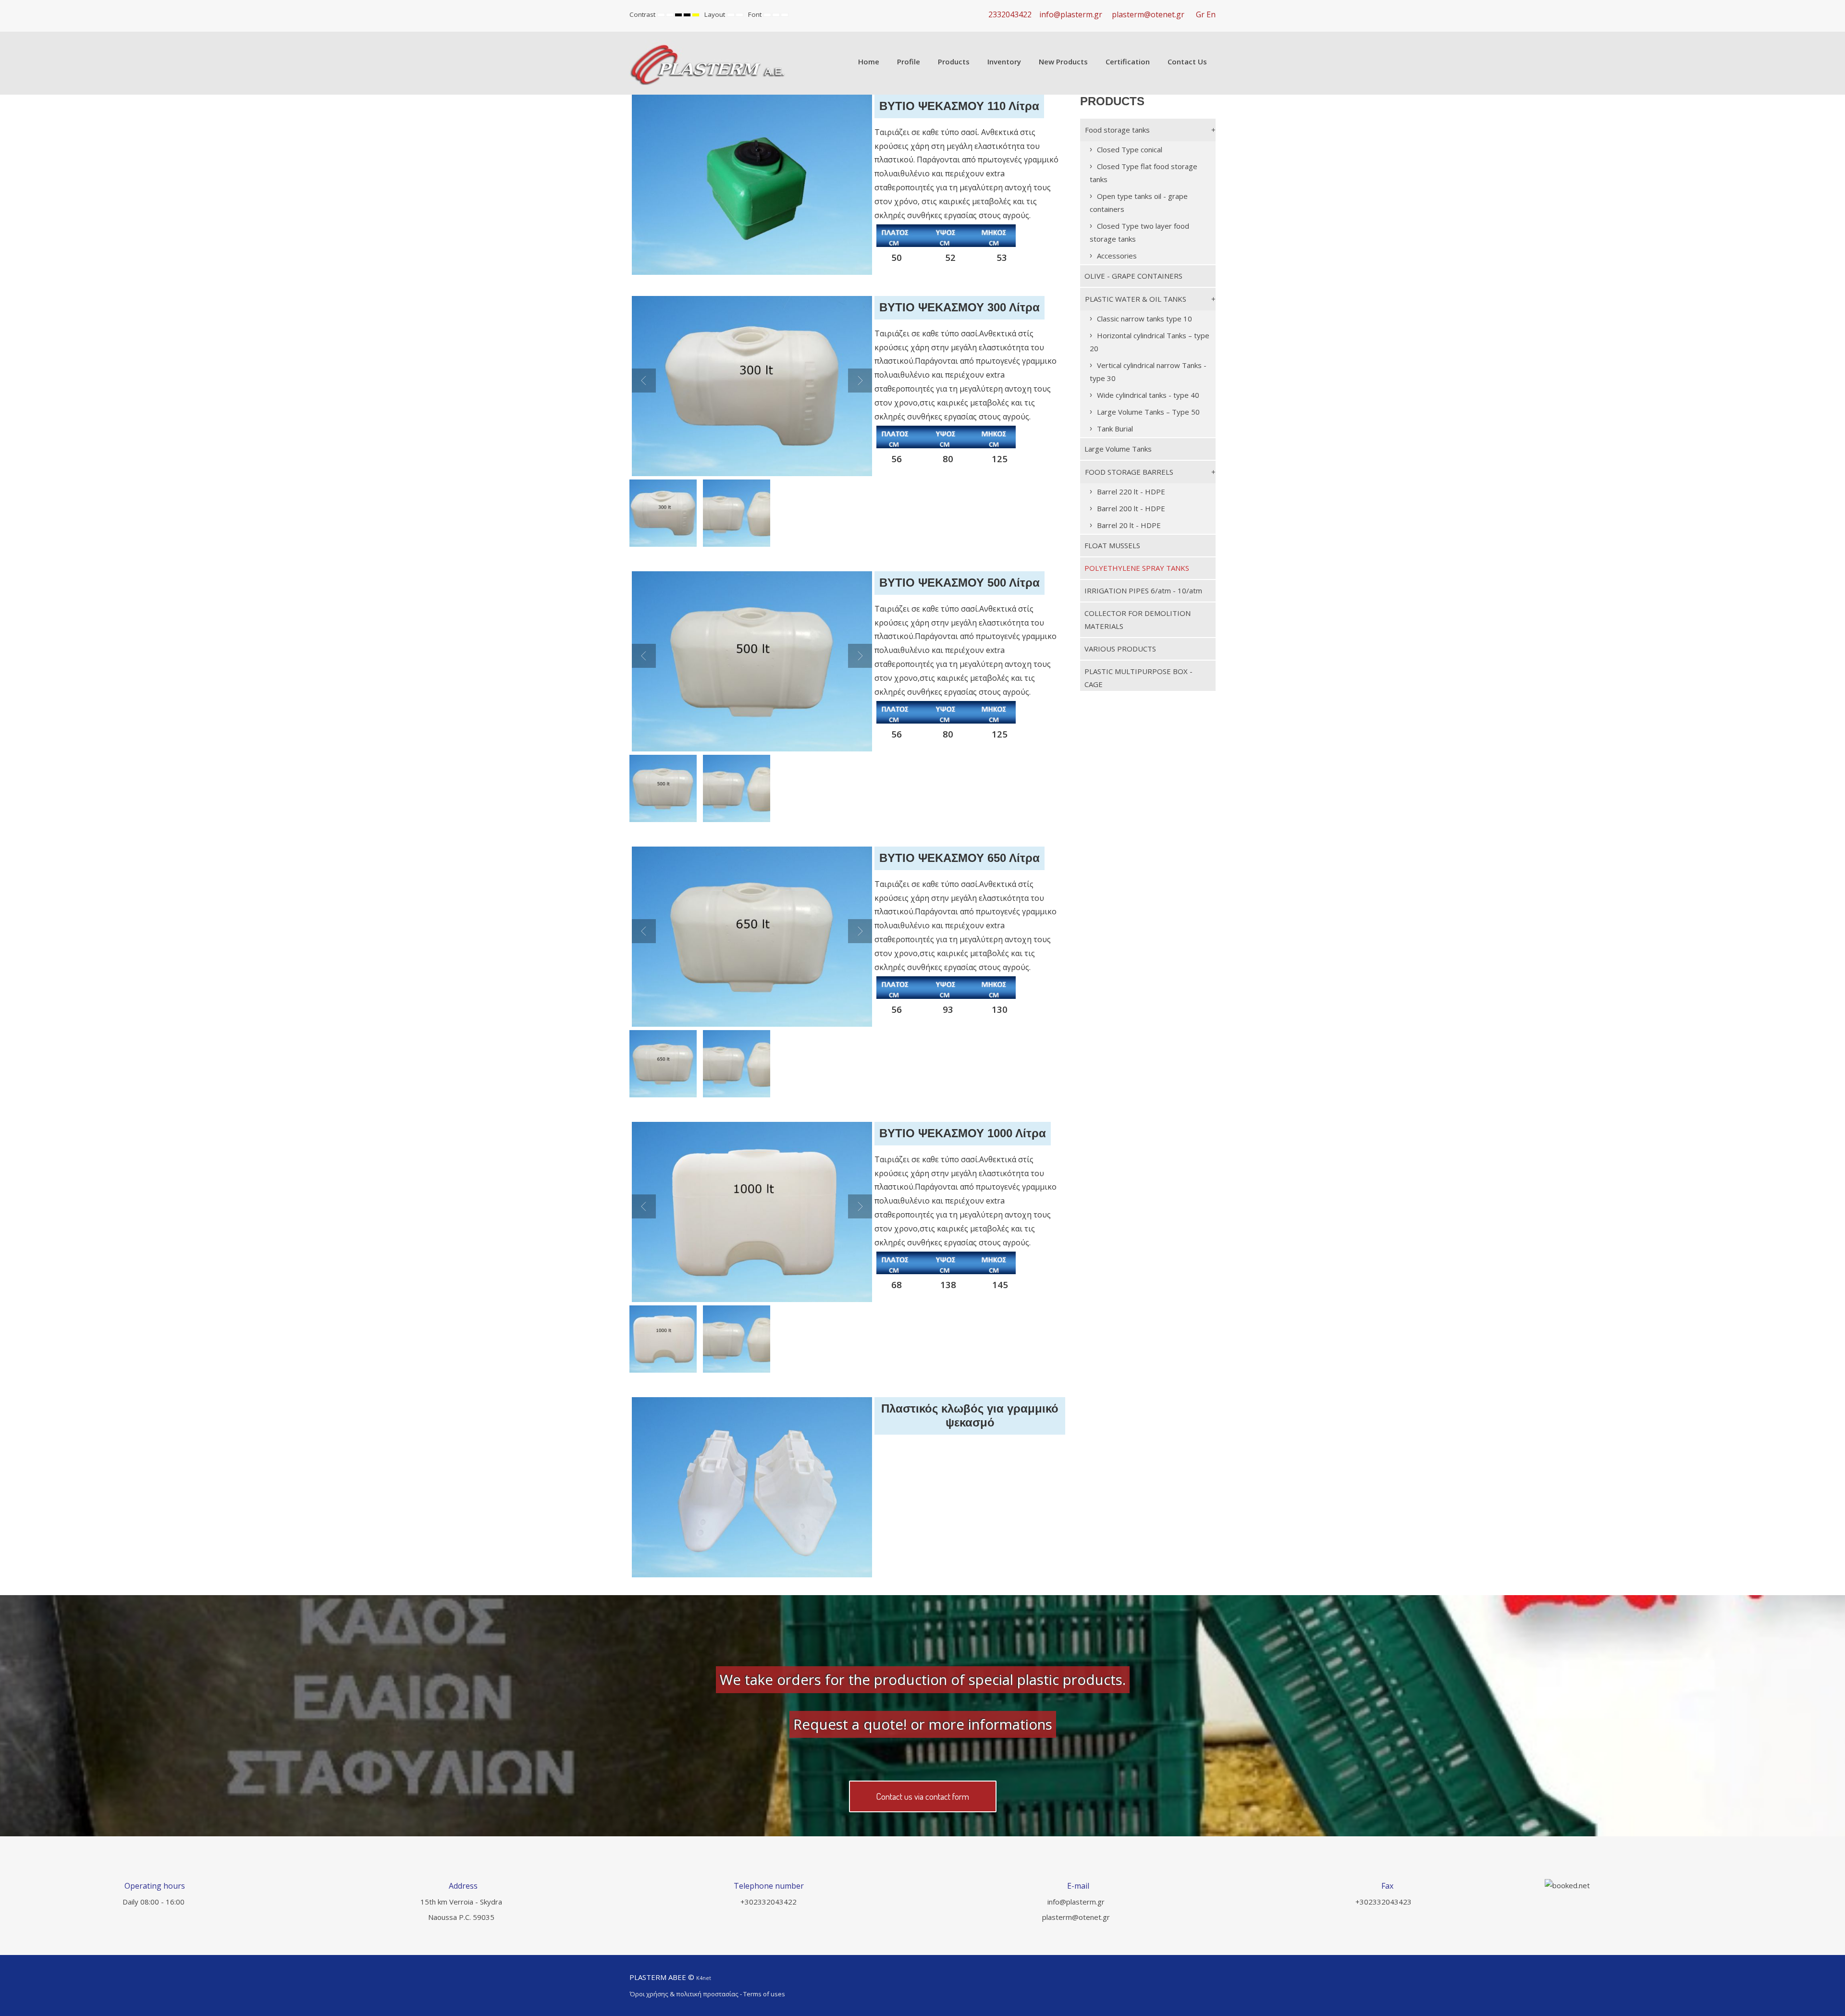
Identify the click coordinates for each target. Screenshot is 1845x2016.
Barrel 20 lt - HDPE (1129, 525)
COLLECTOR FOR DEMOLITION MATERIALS (1138, 620)
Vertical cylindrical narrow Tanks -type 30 (1148, 372)
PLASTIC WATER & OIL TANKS (1136, 299)
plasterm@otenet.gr (1148, 14)
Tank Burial (1115, 429)
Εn (1211, 14)
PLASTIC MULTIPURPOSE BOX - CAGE (1138, 678)
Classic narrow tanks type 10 (1144, 319)
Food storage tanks (1117, 130)
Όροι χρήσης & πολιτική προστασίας (684, 1994)
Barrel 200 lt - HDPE (1131, 508)
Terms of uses (764, 1994)
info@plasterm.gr (1071, 14)
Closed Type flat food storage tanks (1144, 173)
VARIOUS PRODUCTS (1120, 649)
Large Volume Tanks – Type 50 (1148, 412)
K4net (704, 1978)
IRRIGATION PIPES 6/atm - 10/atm (1143, 590)
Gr (1200, 14)
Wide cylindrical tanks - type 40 (1148, 395)
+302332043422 (769, 1902)
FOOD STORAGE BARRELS (1129, 472)
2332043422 (1010, 14)
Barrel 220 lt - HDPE (1131, 492)
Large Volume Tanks (1118, 449)
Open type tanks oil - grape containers (1139, 203)
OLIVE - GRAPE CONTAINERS (1133, 276)
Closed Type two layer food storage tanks (1139, 232)
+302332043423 (1384, 1902)
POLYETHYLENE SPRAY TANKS (1137, 568)
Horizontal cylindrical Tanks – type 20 (1150, 342)
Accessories (1117, 256)
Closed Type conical (1130, 149)
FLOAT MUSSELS (1112, 545)
